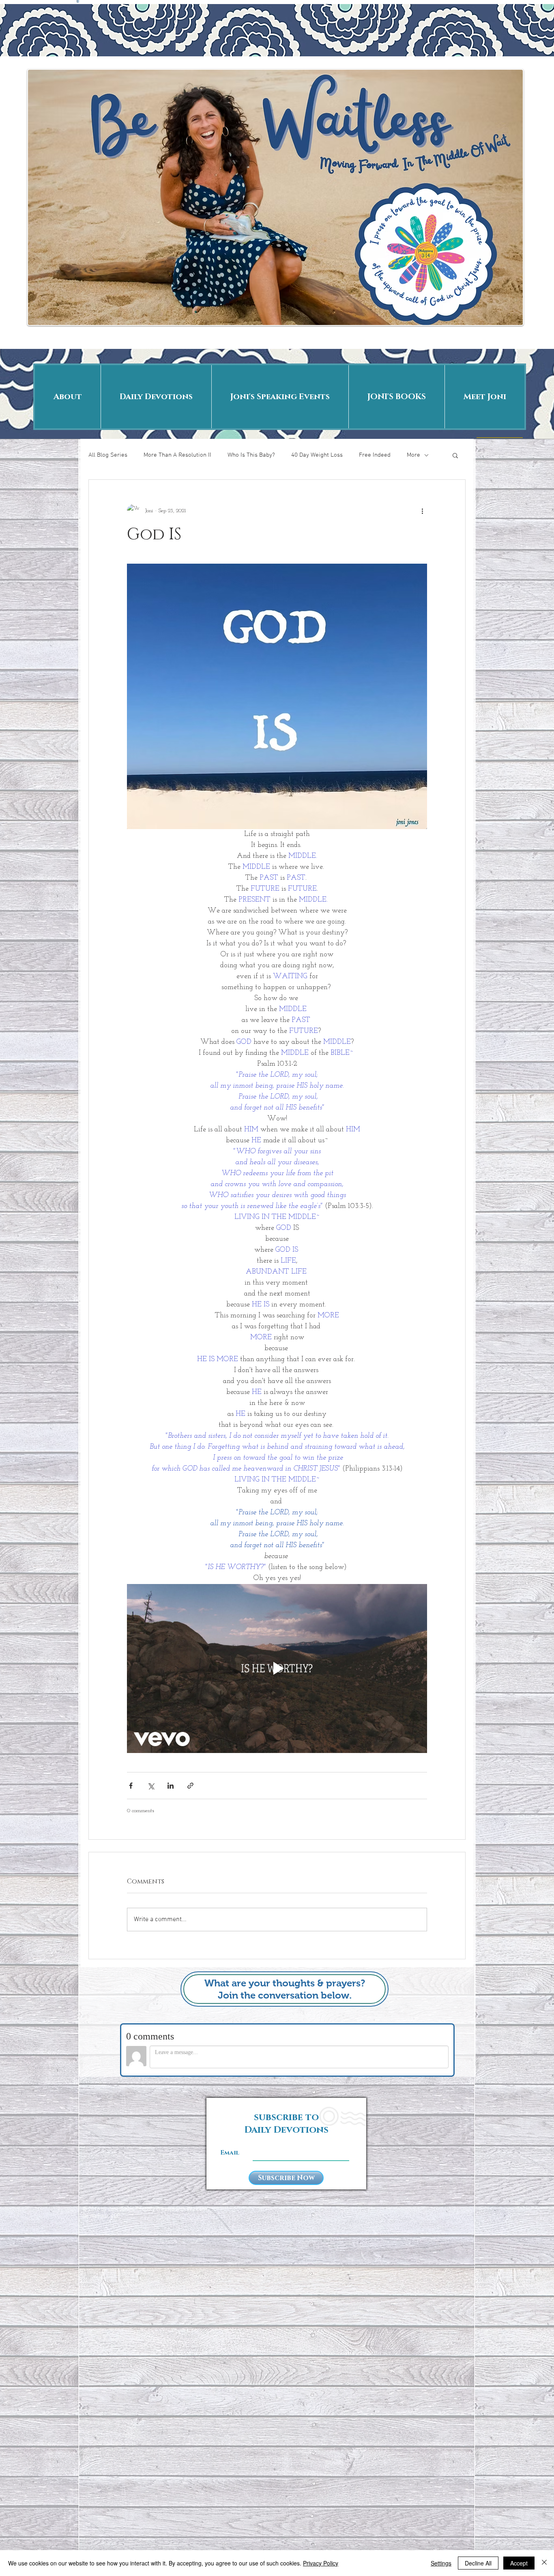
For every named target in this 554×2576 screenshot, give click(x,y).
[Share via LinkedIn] (171, 1786)
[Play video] (277, 1668)
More (413, 455)
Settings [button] (441, 2563)
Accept (519, 2563)
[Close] (544, 2563)
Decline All (478, 2563)
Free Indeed (375, 455)
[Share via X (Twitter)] (151, 1786)
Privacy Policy (321, 2563)
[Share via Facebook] (131, 1786)
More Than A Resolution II (177, 455)
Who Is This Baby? (251, 455)
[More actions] (422, 511)
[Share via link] (190, 1786)
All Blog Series (108, 455)
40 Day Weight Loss (317, 455)
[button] (455, 455)
